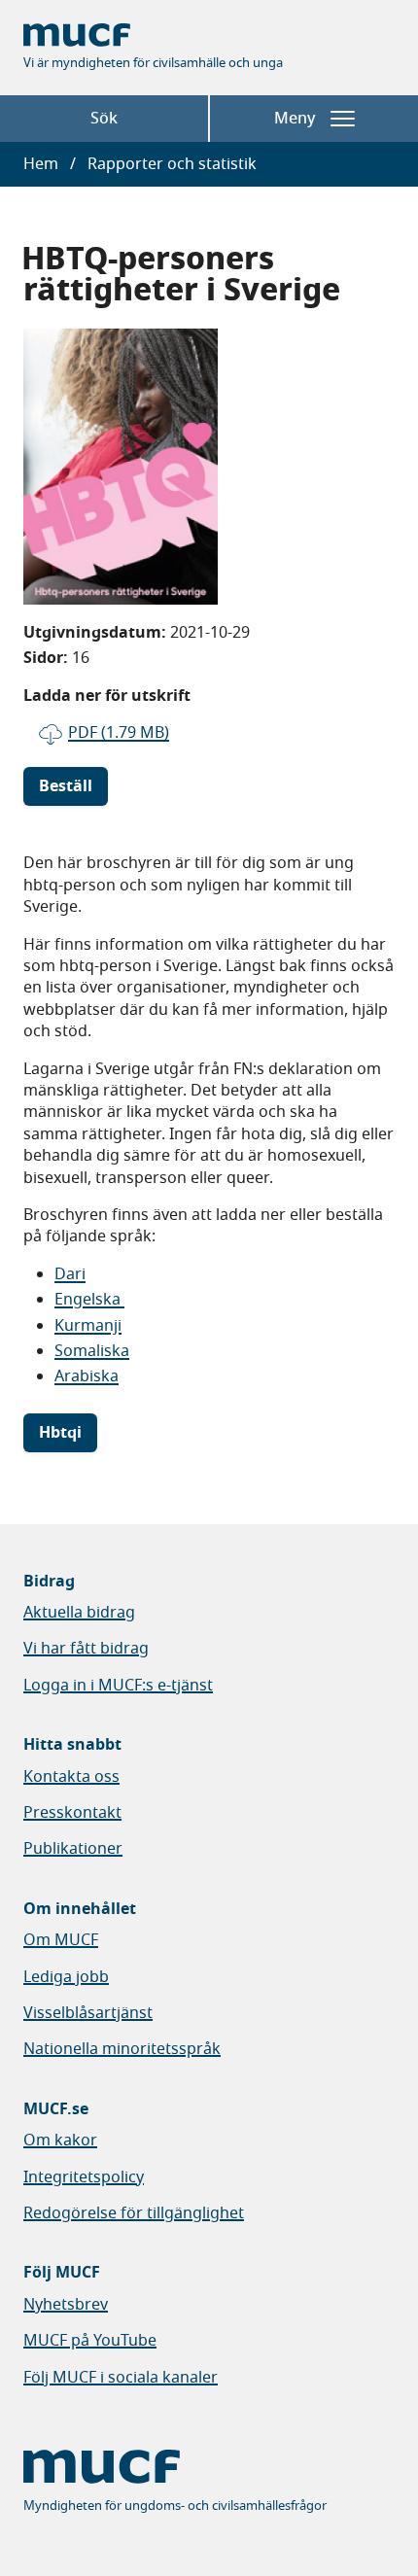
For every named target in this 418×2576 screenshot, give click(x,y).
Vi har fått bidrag (86, 1649)
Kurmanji (88, 1326)
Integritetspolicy (84, 2177)
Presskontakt (72, 1813)
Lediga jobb (66, 1977)
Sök (104, 119)
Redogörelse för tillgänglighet (134, 2213)
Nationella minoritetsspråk (122, 2049)
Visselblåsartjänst (88, 2013)
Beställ (66, 786)
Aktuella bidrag (79, 1613)
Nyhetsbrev (66, 2305)
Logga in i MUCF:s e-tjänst (118, 1686)
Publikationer (73, 1849)
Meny (295, 119)
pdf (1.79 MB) (119, 733)
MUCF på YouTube (90, 2341)
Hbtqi (60, 1433)
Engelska (89, 1300)
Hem (41, 164)
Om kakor (60, 2141)
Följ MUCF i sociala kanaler (121, 2378)
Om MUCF (61, 1940)
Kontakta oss (71, 1777)
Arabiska (87, 1376)
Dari (70, 1274)
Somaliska (92, 1351)
